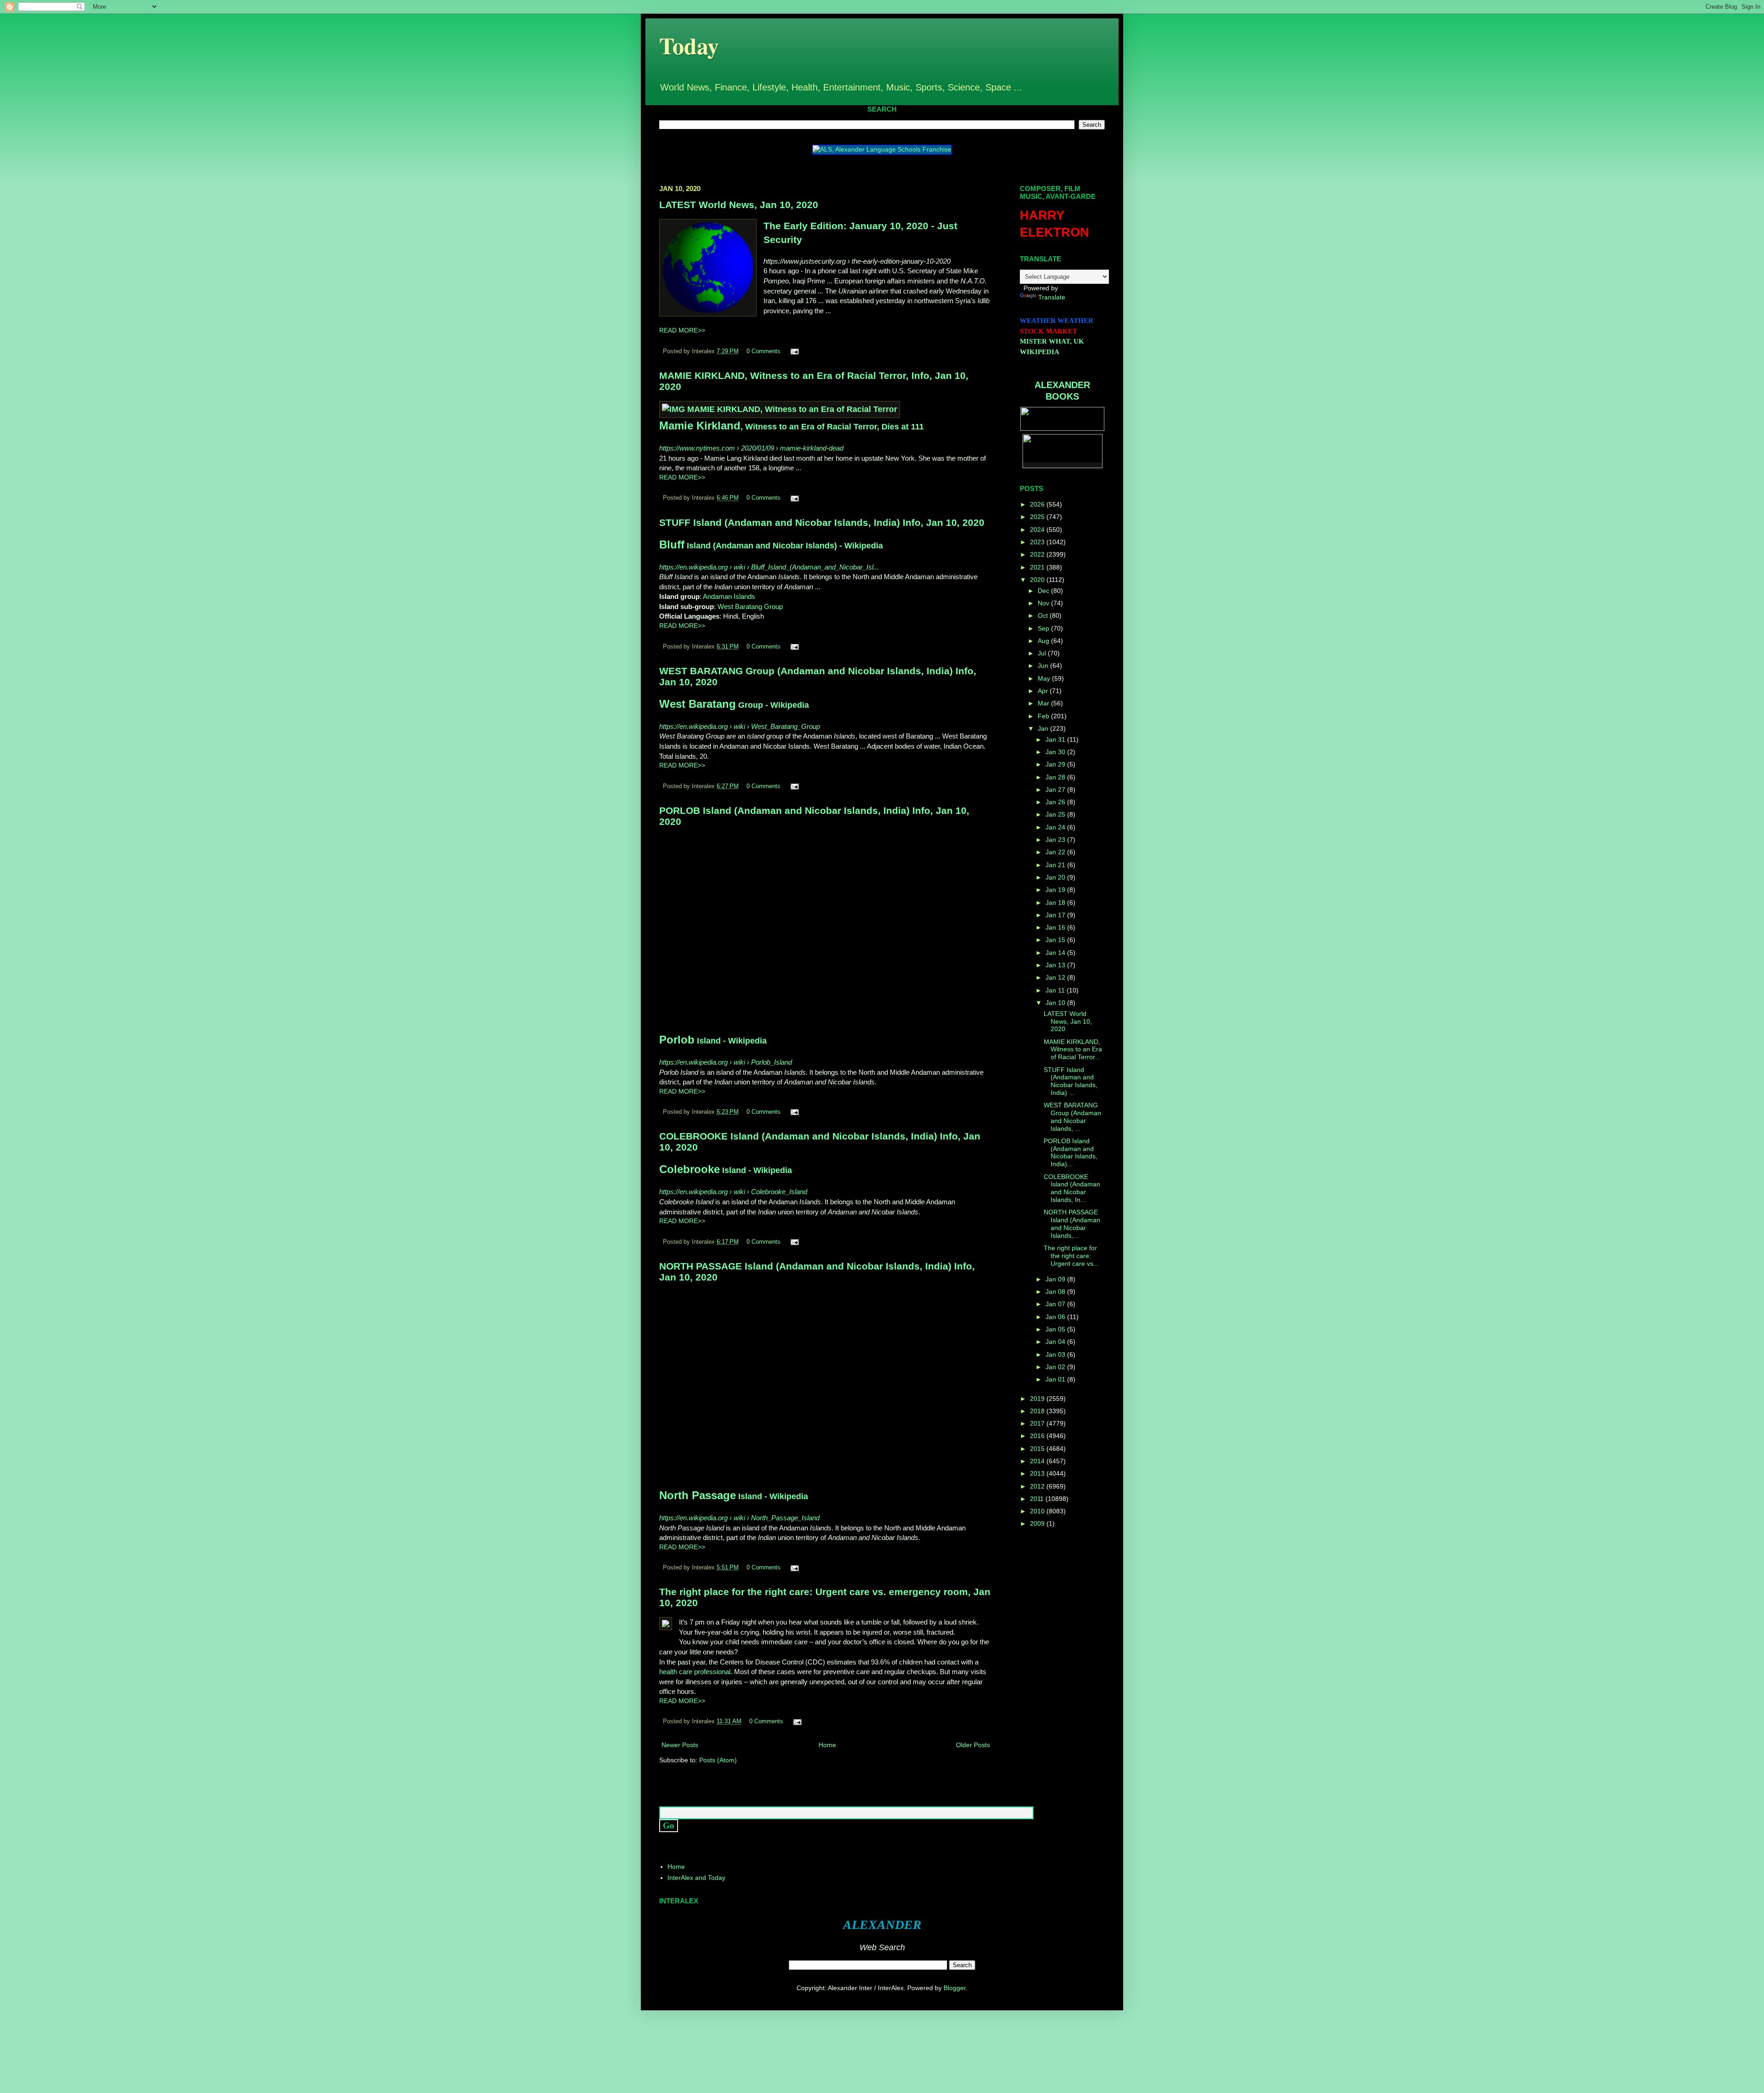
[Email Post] (793, 351)
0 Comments (763, 351)
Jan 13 (1056, 965)
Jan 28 (1056, 777)
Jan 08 (1056, 1292)
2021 (1038, 567)
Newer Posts (680, 1745)
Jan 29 (1056, 764)
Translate (1052, 297)
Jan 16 (1056, 927)
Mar (1044, 703)
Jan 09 (1056, 1279)
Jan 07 (1056, 1304)
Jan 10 (1056, 1003)
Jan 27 (1056, 790)
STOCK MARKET (1049, 331)
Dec (1044, 591)
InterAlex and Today (696, 1878)
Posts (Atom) (718, 1760)
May (1045, 678)
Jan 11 (1056, 990)
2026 (1038, 504)
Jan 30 (1056, 752)
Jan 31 (1056, 739)
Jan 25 (1056, 814)
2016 (1038, 1436)
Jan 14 (1056, 953)
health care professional (695, 1672)
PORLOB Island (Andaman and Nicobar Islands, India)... (1071, 1152)
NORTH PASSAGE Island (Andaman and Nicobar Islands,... (1072, 1224)
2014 (1038, 1461)
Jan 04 (1056, 1342)
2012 (1038, 1486)
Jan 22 (1056, 852)
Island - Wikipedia (713, 1041)
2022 (1038, 554)
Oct (1044, 615)
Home (827, 1745)
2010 (1038, 1511)
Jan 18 (1056, 903)
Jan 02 (1056, 1367)
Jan (1044, 728)
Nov (1044, 603)
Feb (1044, 716)
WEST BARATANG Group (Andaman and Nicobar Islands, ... (1072, 1117)
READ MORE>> (682, 330)
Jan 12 (1056, 977)
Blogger (955, 1988)
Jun (1044, 666)
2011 (1038, 1499)
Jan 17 (1056, 915)
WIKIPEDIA (1040, 352)
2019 (1038, 1399)
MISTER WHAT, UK (1052, 341)
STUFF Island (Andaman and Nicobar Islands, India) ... (1071, 1081)
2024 (1038, 530)
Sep (1044, 628)
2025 (1038, 517)
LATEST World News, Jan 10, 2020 (739, 205)
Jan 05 (1056, 1329)
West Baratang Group (750, 606)
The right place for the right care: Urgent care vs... (1071, 1256)
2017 (1038, 1423)
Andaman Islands (729, 596)
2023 (1038, 542)
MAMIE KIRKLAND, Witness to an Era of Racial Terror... (1073, 1049)
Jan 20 (1056, 877)
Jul (1043, 653)
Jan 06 (1056, 1317)
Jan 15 (1056, 940)
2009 (1038, 1523)
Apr (1044, 691)
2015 (1038, 1449)
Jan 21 (1056, 865)
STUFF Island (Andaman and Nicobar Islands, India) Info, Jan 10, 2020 (822, 522)
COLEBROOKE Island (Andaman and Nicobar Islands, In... (1072, 1188)
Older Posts (973, 1745)
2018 (1038, 1411)
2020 (1038, 580)
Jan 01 (1056, 1379)
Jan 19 (1056, 890)
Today (689, 45)
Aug (1044, 641)
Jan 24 (1056, 827)
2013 (1038, 1473)
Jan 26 (1056, 802)
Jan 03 (1056, 1354)
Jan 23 (1056, 840)
